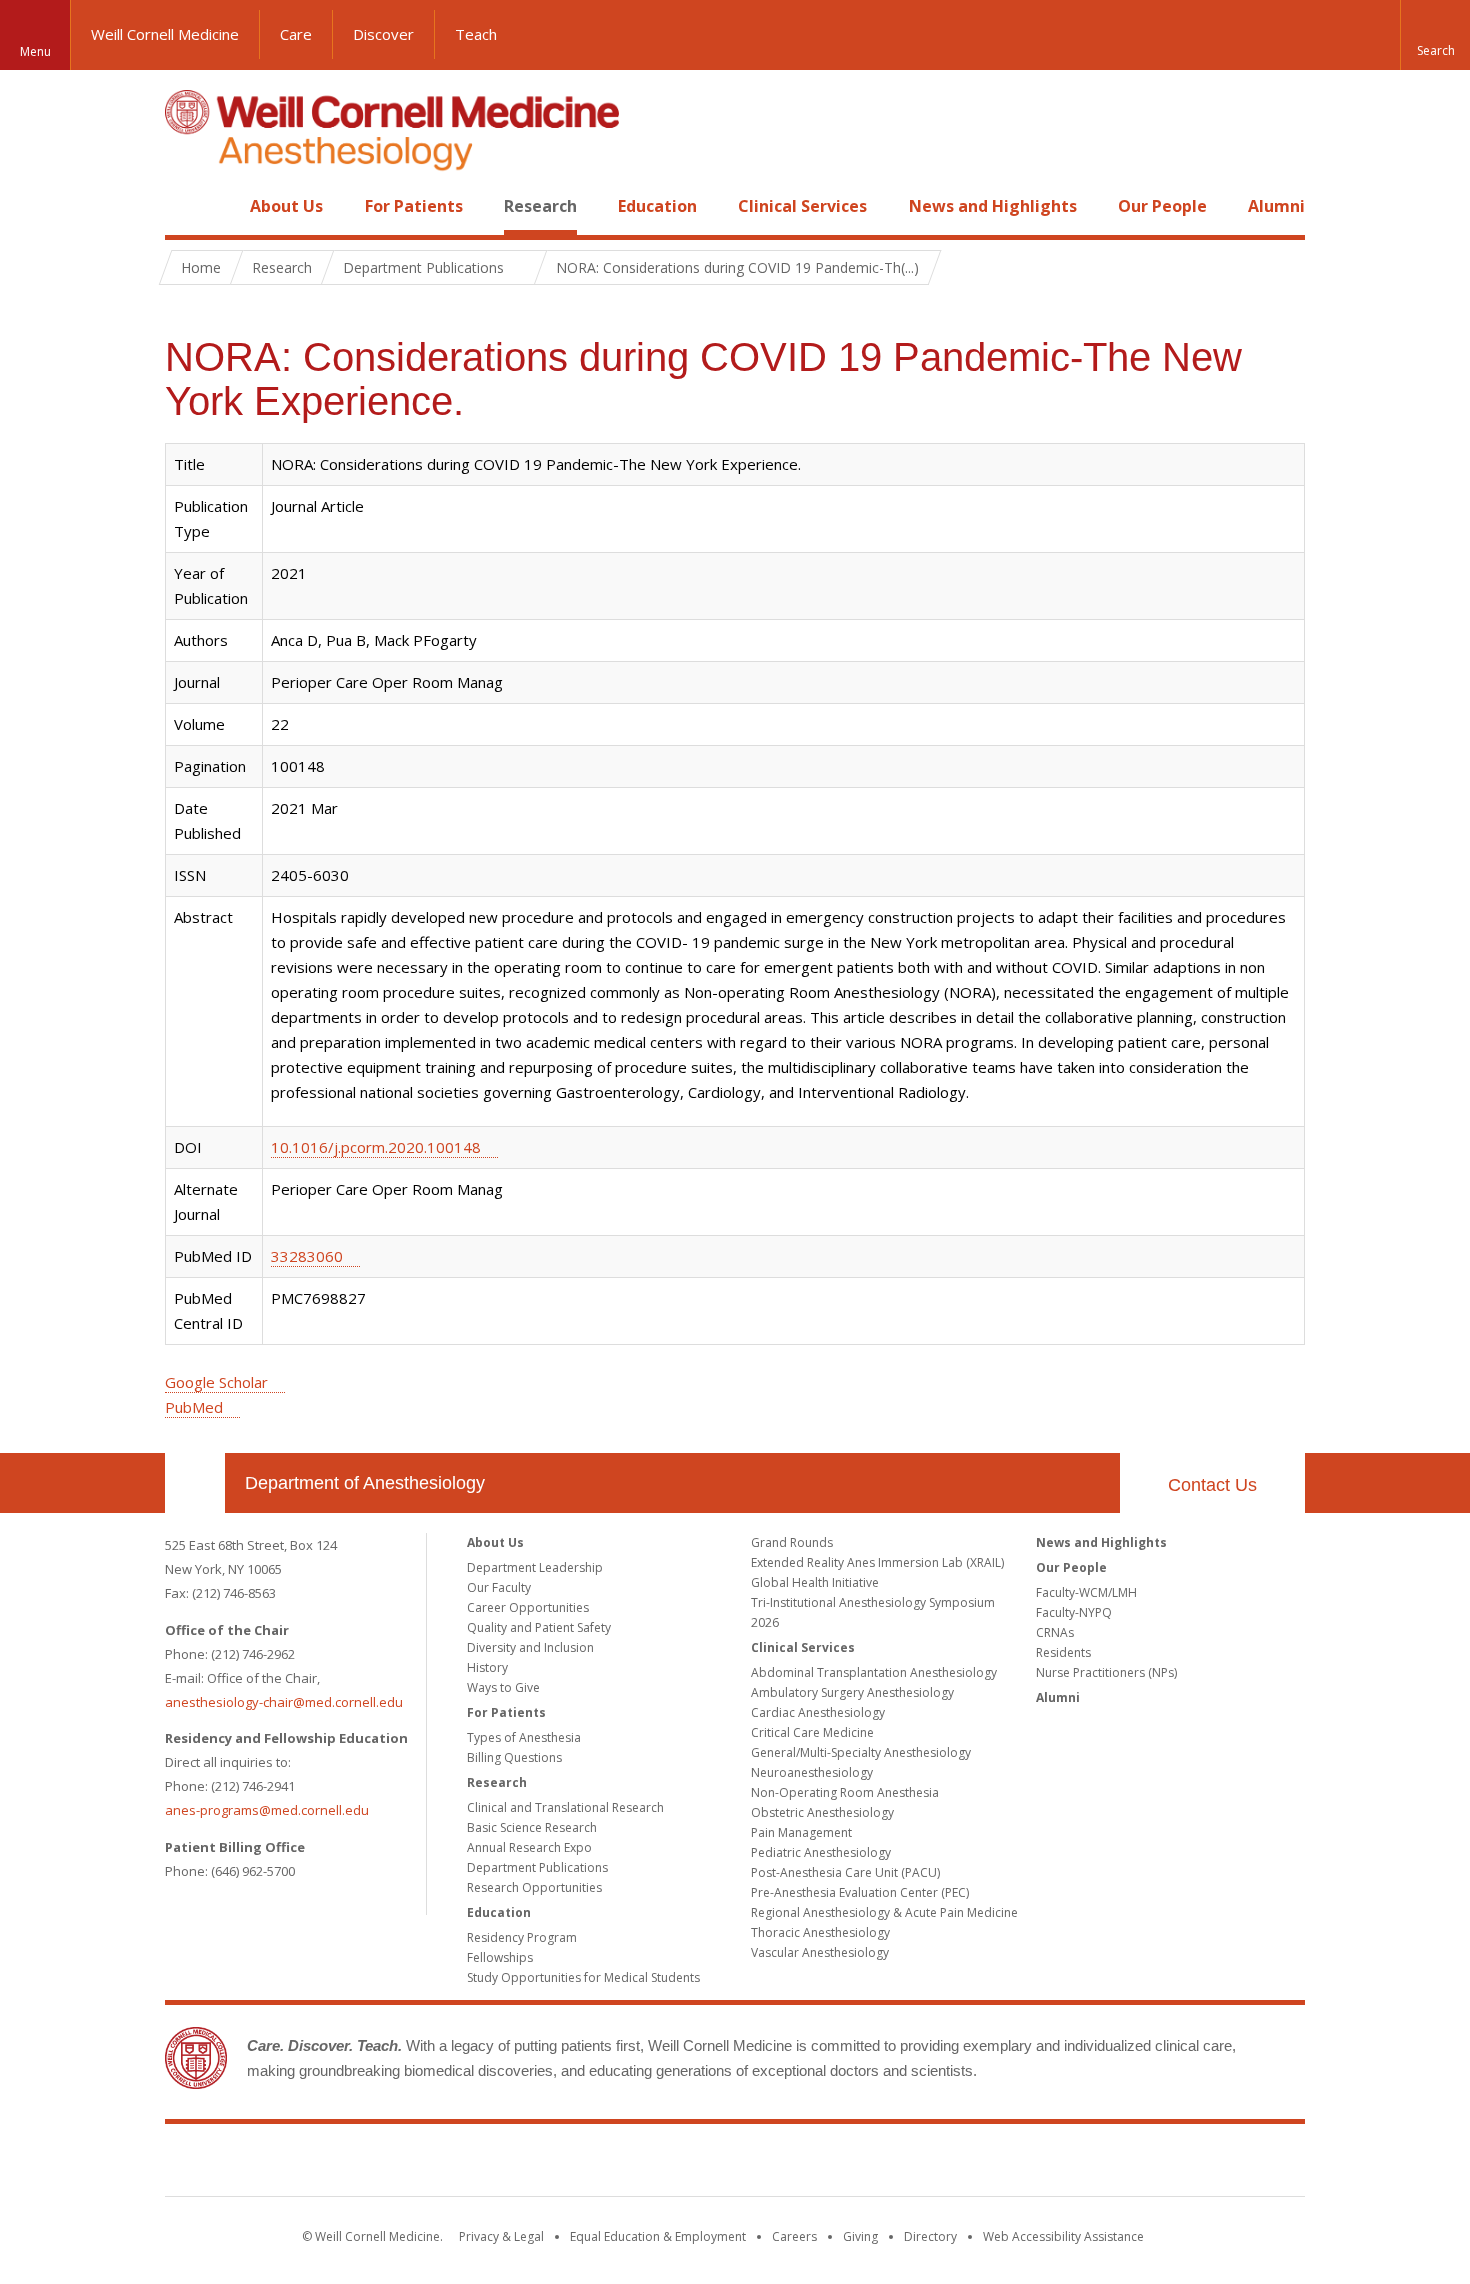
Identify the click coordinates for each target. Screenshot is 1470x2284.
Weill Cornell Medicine (165, 34)
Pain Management (801, 1832)
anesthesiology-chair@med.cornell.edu (284, 1702)
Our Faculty (499, 1587)
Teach (476, 34)
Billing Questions (514, 1757)
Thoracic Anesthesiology (820, 1932)
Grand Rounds (792, 1542)
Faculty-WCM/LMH (1086, 1592)
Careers (794, 2236)
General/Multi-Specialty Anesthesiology (861, 1752)
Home (187, 206)
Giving (860, 2236)
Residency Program (522, 1937)
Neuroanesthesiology (812, 1772)
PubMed (194, 1407)
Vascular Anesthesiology (820, 1952)
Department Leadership (535, 1567)
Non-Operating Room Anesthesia (845, 1792)
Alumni (1276, 206)
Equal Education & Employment (658, 2236)
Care (296, 34)
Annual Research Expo (529, 1847)
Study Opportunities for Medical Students (583, 1977)
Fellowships (500, 1957)
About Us (286, 206)
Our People (1162, 206)
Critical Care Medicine (812, 1732)
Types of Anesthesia (524, 1737)
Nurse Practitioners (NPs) (1106, 1672)
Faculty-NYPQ (1074, 1612)
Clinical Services (802, 206)
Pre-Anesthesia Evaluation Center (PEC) (860, 1892)
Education (657, 206)
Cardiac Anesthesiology (818, 1712)
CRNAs (1055, 1632)
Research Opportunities (534, 1887)
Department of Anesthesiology (365, 1483)
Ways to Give (503, 1687)
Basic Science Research (532, 1827)
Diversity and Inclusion (530, 1647)
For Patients (414, 206)
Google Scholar (216, 1382)
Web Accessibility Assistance (1063, 2236)
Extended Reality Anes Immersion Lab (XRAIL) (877, 1562)
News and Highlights (993, 206)
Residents (1063, 1652)
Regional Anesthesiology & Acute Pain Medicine (884, 1912)
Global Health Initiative (815, 1582)
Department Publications (537, 1867)
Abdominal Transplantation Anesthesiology (874, 1672)
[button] (1435, 35)
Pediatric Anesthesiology (821, 1852)
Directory (930, 2236)
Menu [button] (35, 51)
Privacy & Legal (501, 2236)
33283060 (307, 1256)
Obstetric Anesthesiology (822, 1812)
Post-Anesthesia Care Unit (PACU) (845, 1872)
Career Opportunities (528, 1607)
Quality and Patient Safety (539, 1627)
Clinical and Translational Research (565, 1807)
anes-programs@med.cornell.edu (267, 1810)
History (487, 1667)
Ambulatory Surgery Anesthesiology (852, 1692)
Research (540, 206)
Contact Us (1212, 1485)
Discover (383, 34)
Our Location (195, 1483)
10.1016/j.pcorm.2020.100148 (376, 1147)
